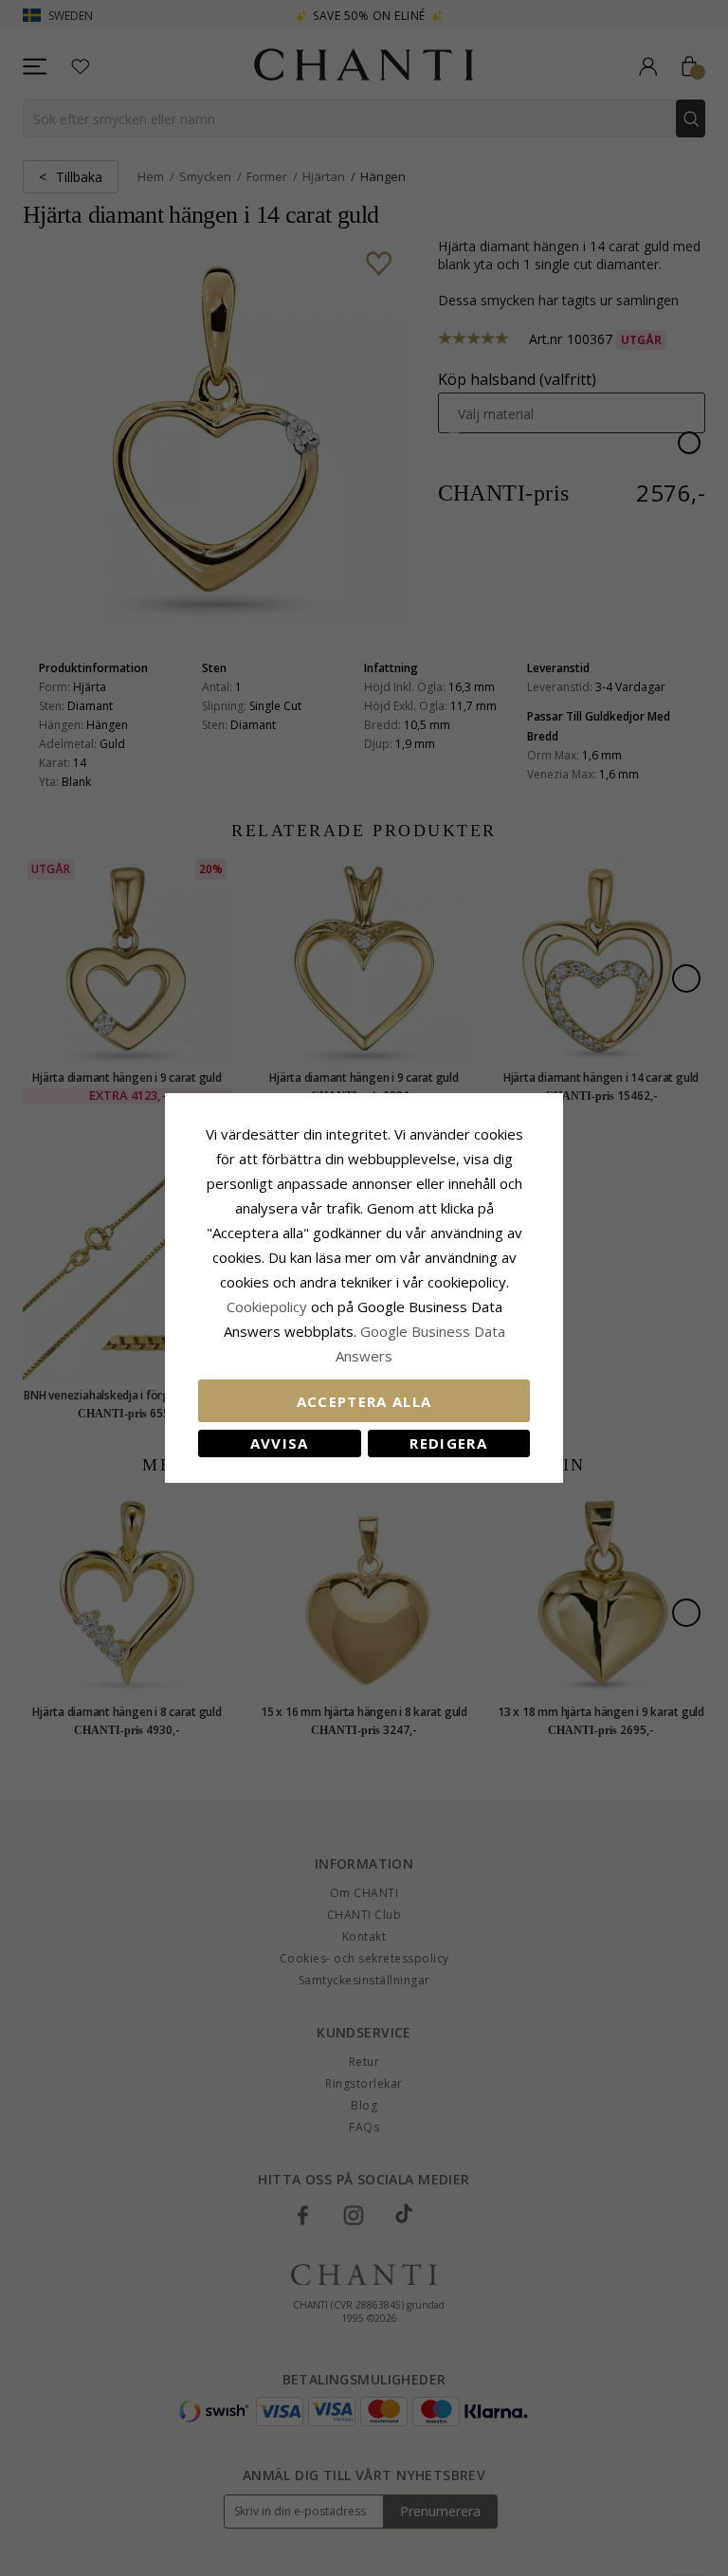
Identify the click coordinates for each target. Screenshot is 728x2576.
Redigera (448, 1443)
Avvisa (280, 1443)
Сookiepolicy (269, 1306)
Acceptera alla (364, 1401)
